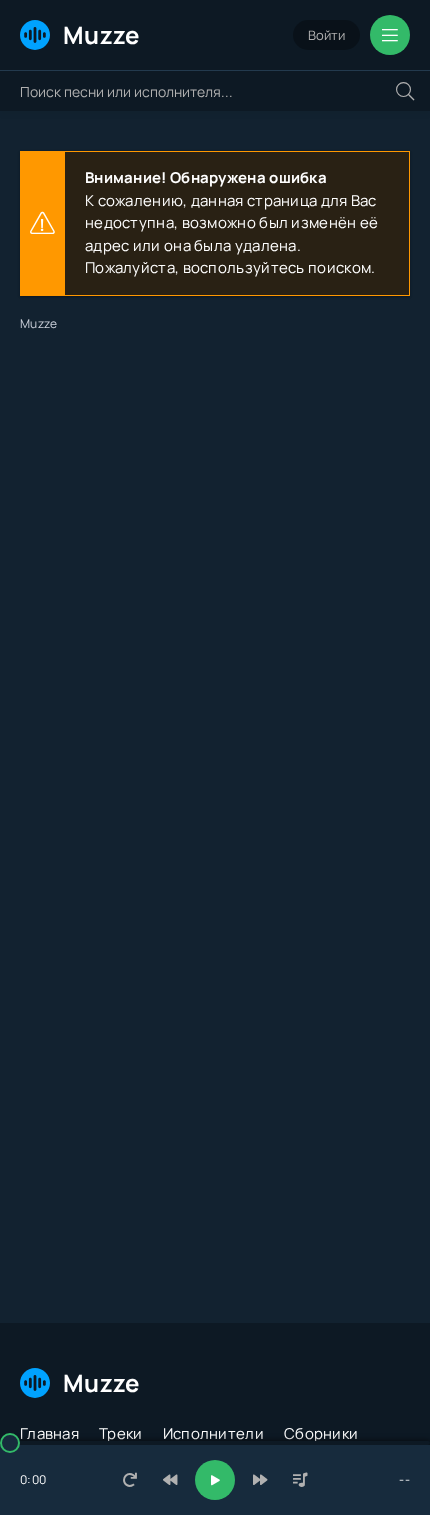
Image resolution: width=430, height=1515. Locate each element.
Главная (49, 1433)
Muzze (101, 34)
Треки (121, 1433)
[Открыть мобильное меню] (390, 35)
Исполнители (213, 1433)
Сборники (321, 1433)
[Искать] (405, 91)
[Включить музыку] (215, 1480)
